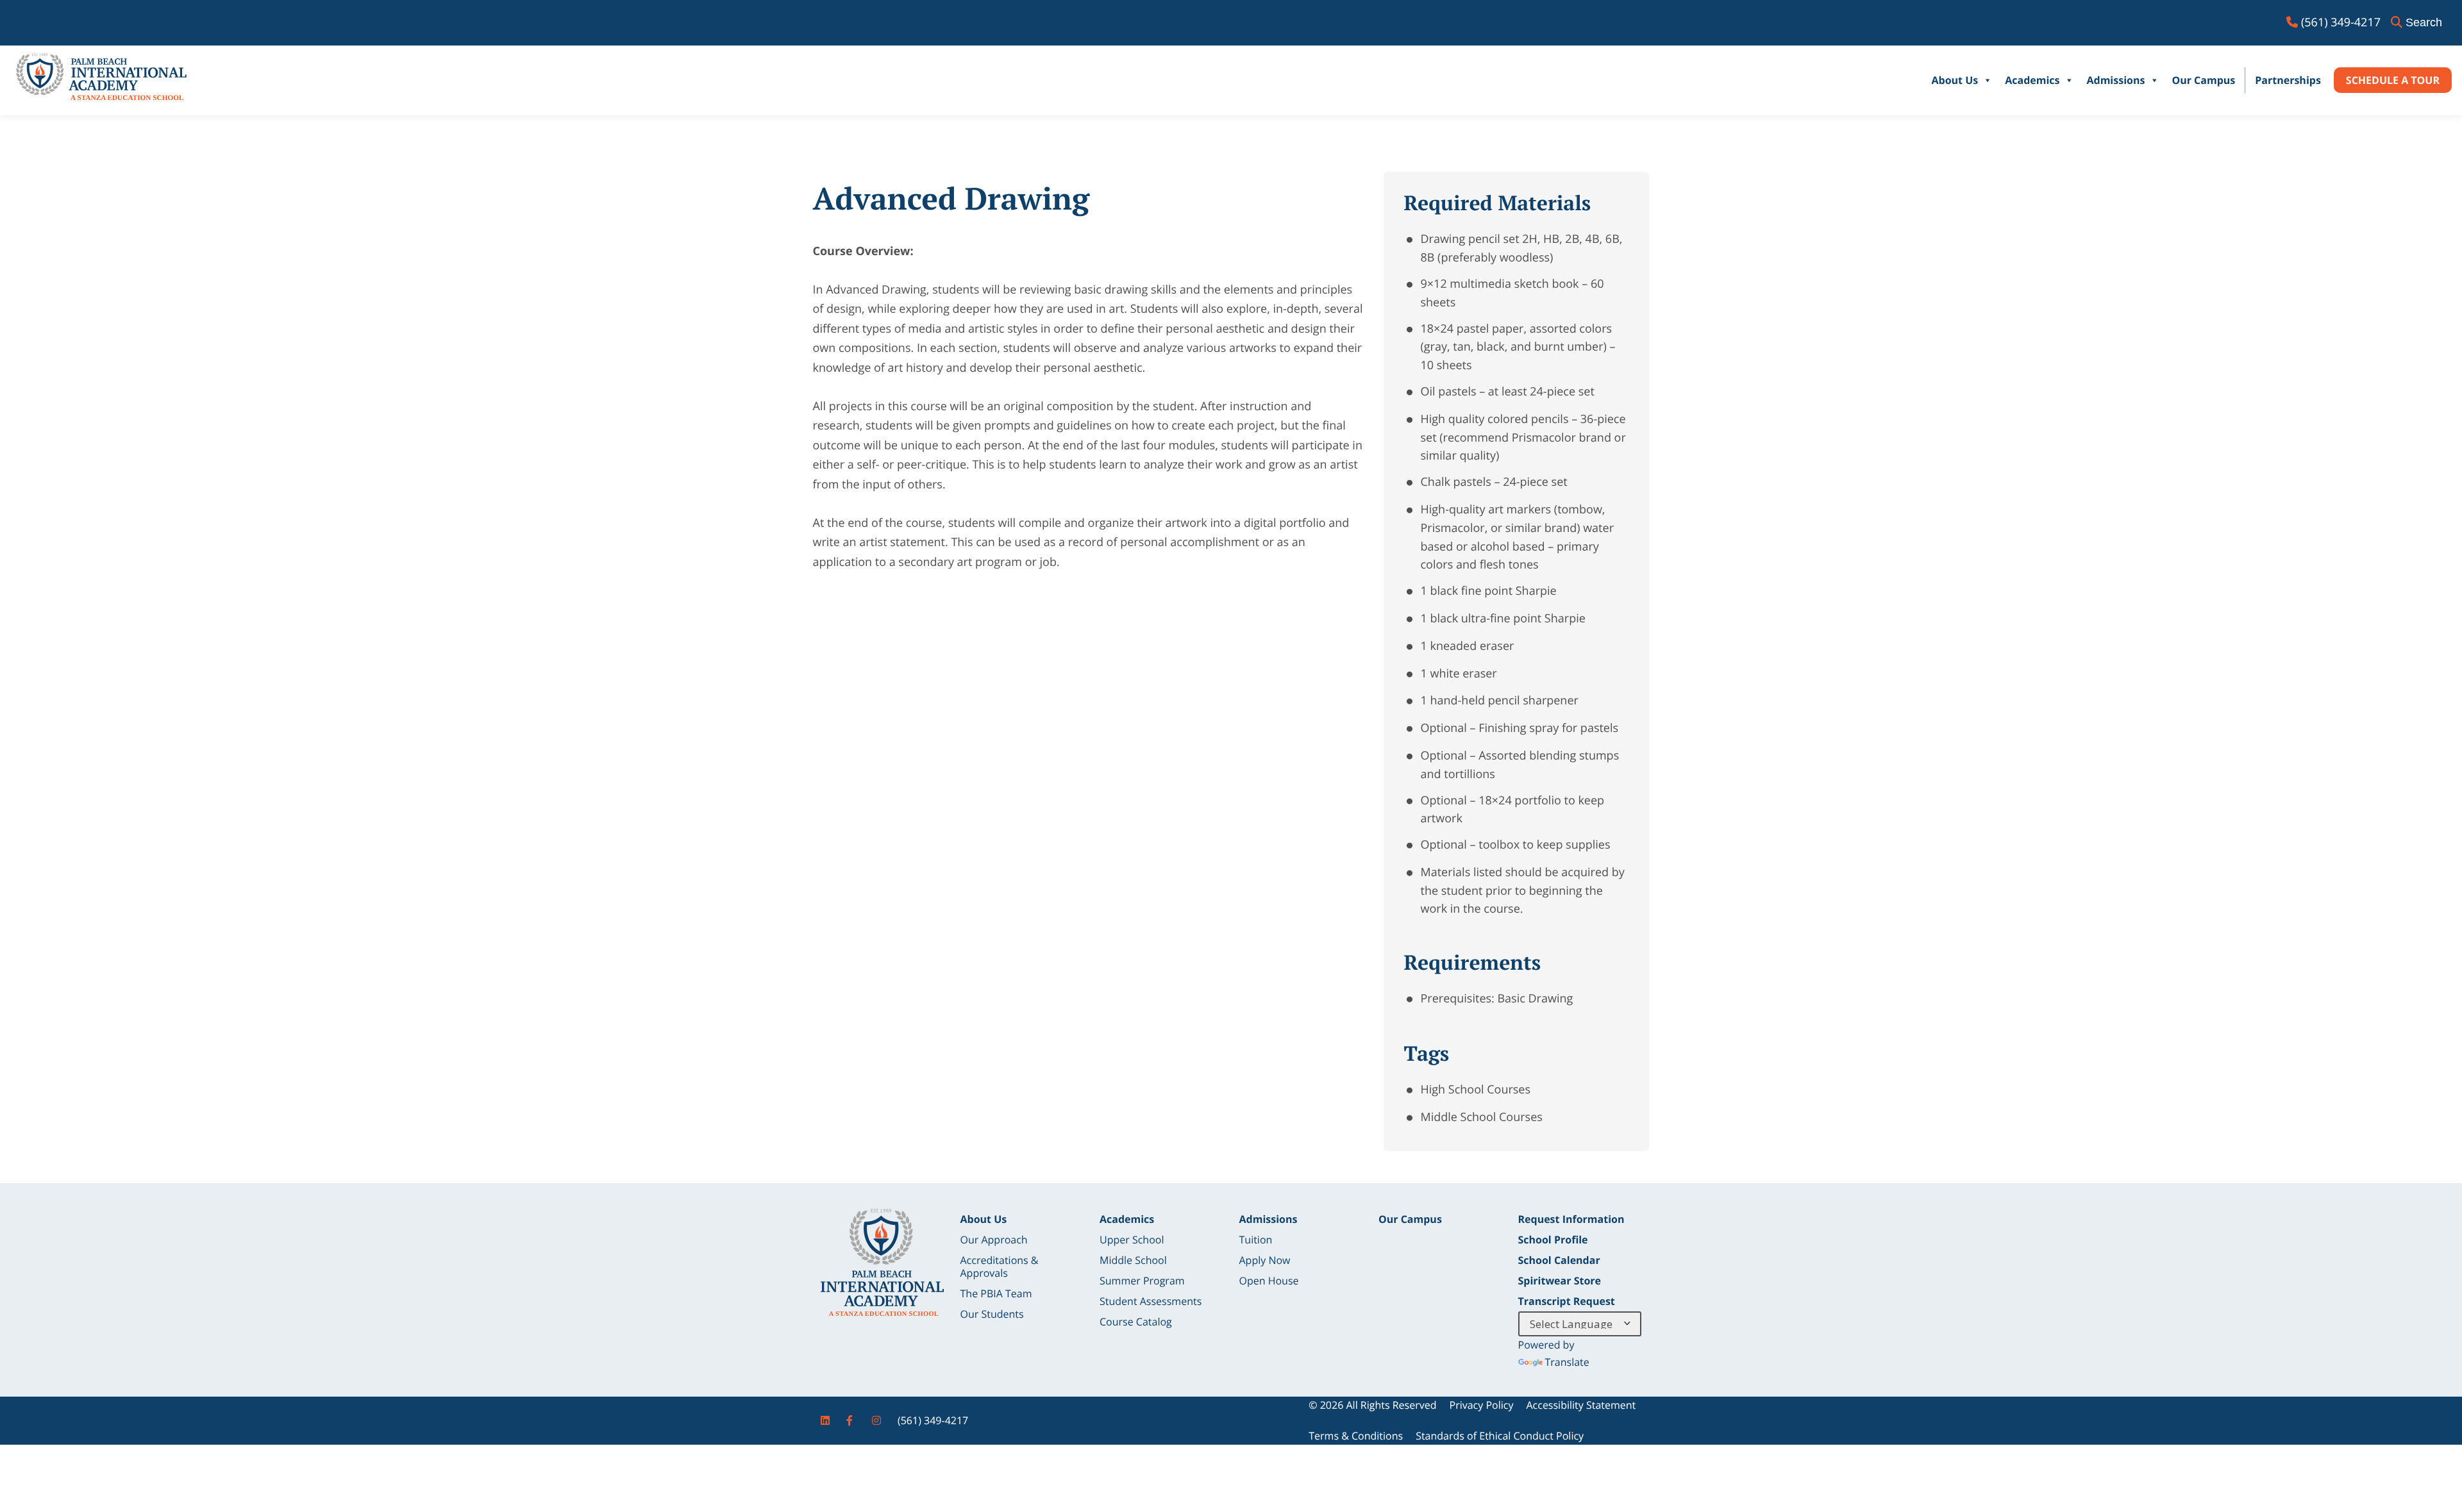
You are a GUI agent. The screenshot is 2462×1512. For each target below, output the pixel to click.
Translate (1567, 1362)
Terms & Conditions (1356, 1436)
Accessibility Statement (1581, 1405)
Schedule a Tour (2393, 80)
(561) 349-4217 (933, 1420)
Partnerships (2288, 80)
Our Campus (2203, 80)
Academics (2032, 80)
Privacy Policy (1482, 1405)
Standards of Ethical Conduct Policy (1500, 1436)
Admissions (2115, 80)
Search (2424, 22)
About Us (1955, 80)
